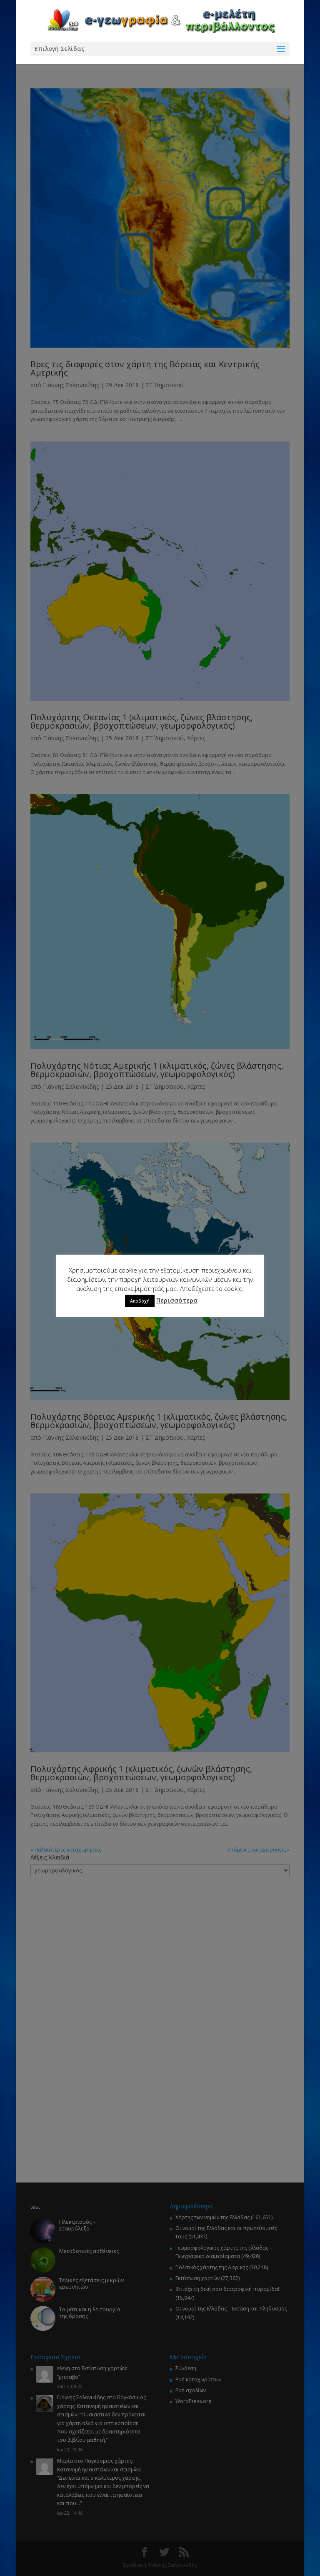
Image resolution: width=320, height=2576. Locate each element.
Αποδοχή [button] (140, 1301)
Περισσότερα (177, 1300)
